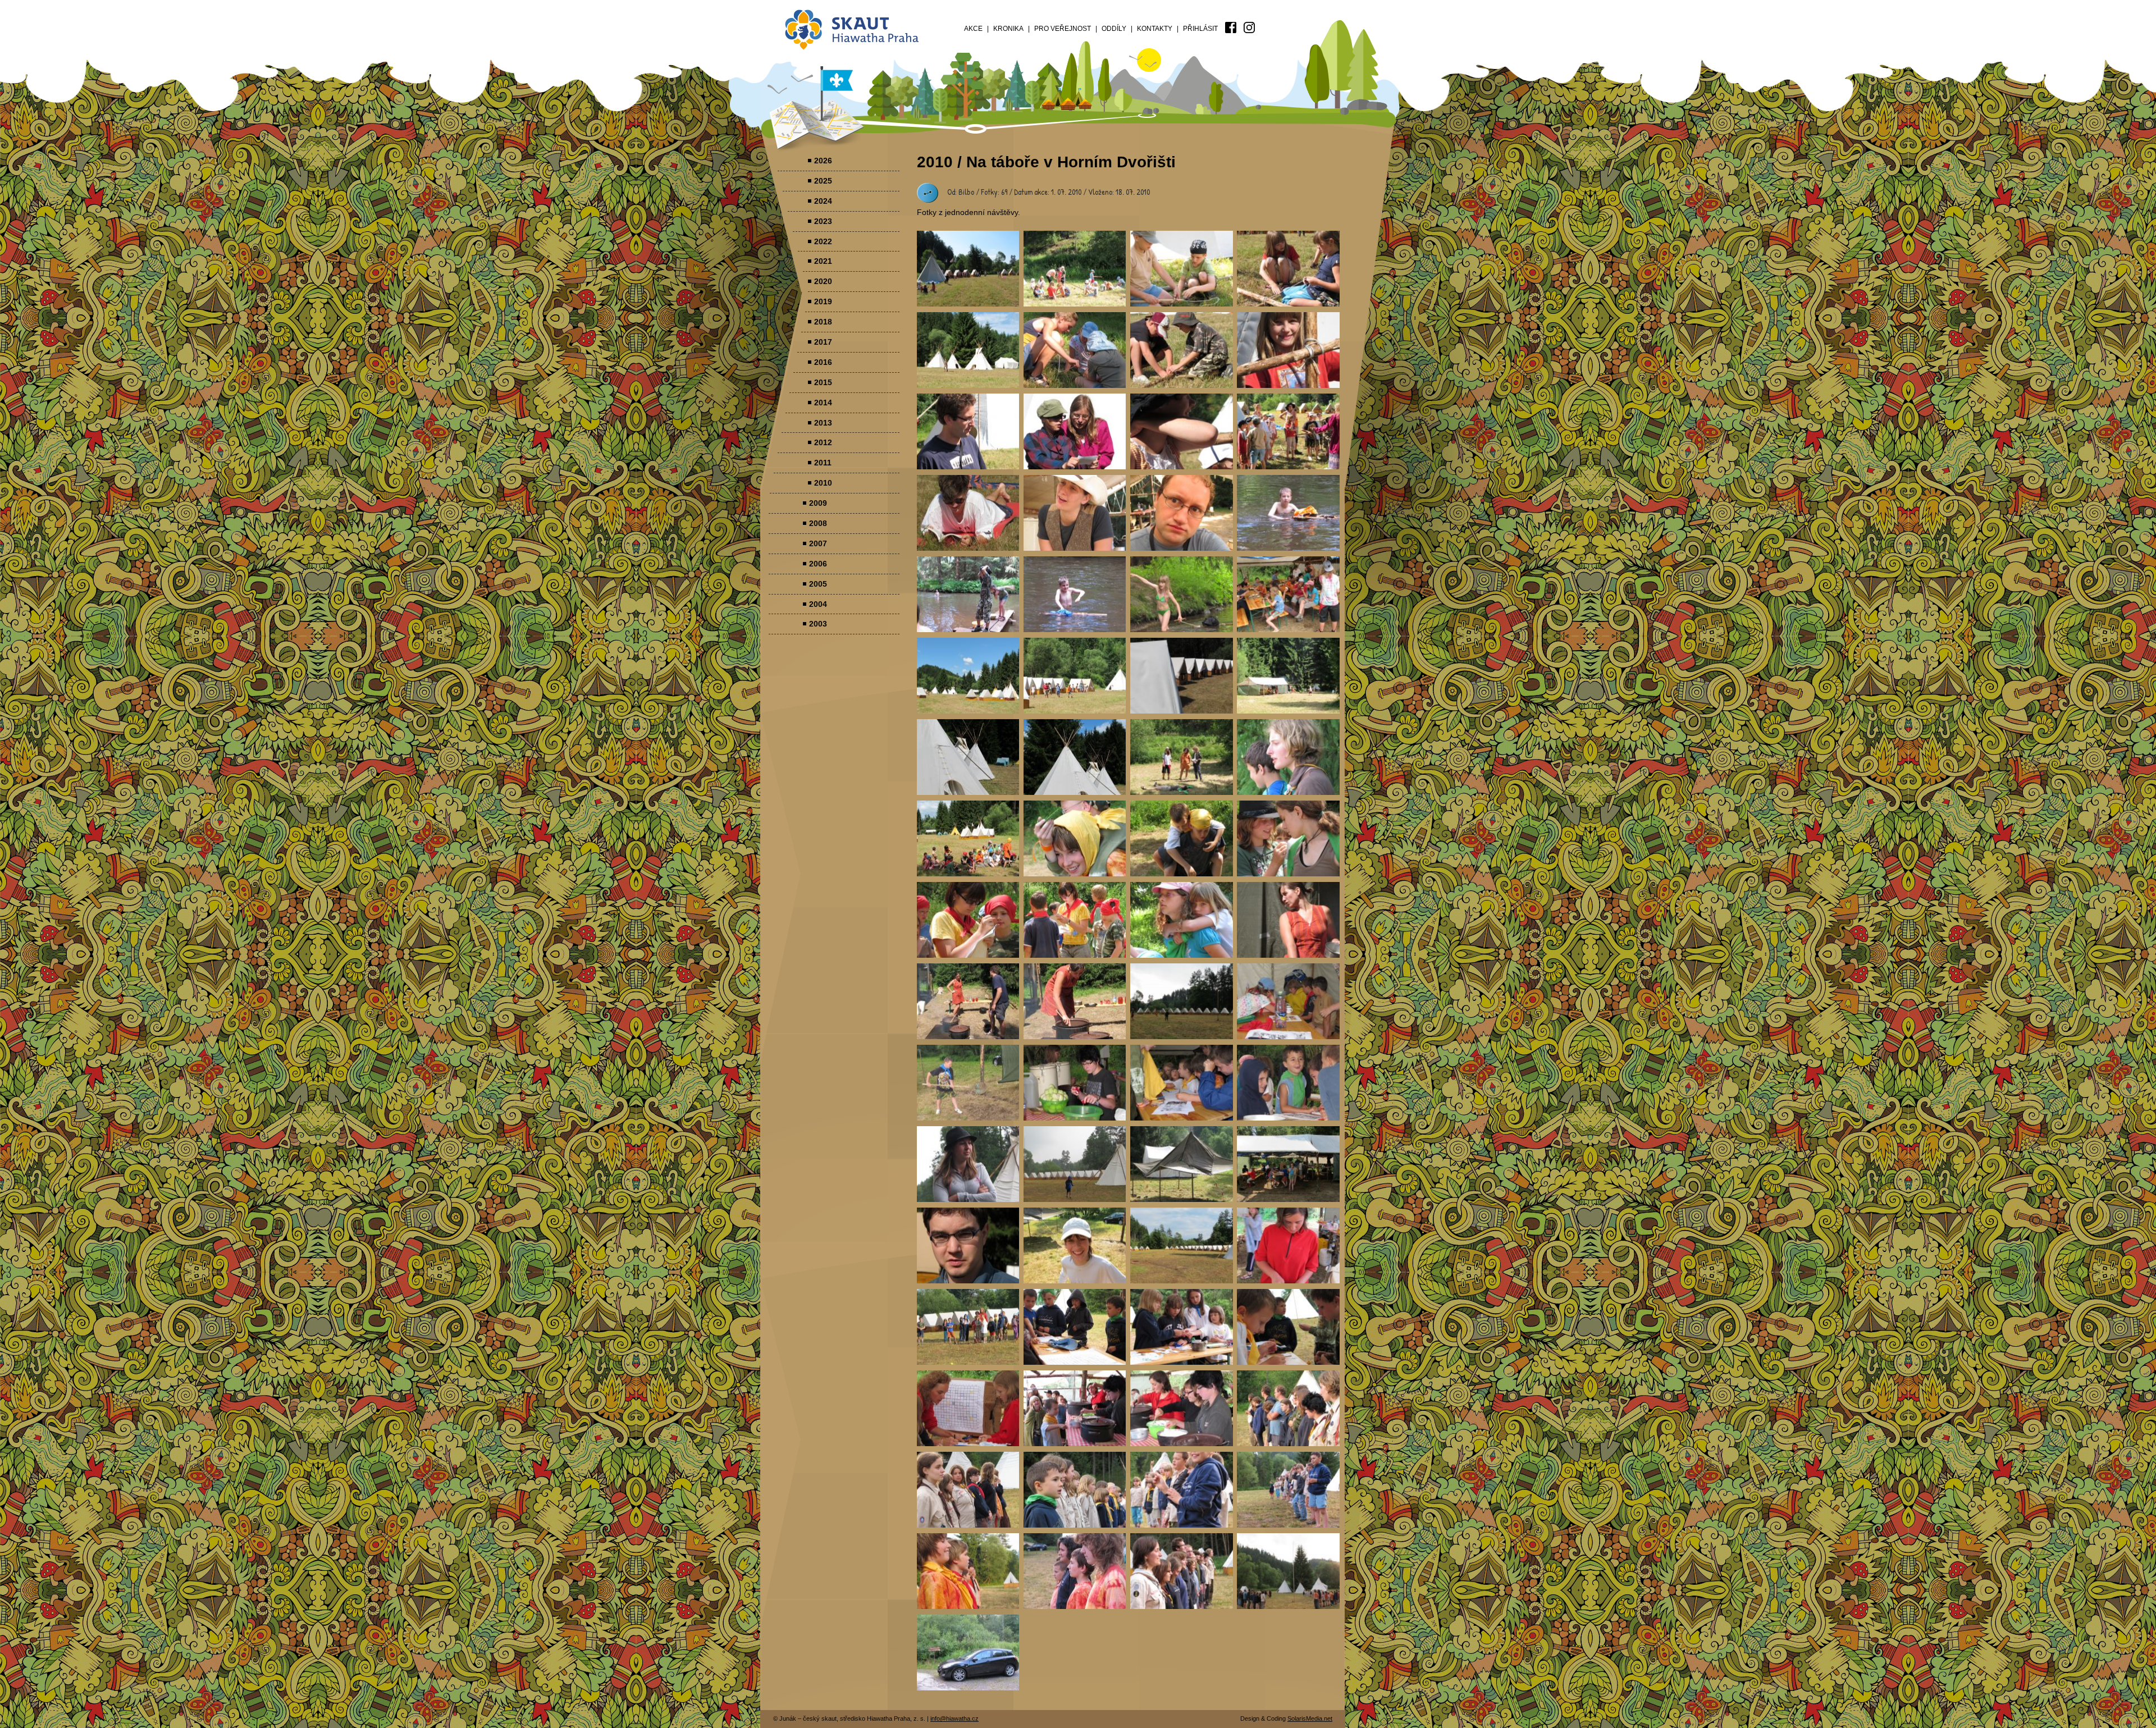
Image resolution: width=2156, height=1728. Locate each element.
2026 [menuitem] (823, 161)
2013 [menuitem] (823, 423)
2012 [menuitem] (823, 442)
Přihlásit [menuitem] (1200, 29)
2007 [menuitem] (818, 543)
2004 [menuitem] (818, 604)
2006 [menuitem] (818, 564)
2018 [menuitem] (823, 322)
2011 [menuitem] (823, 463)
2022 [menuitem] (823, 241)
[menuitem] (1231, 28)
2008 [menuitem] (818, 523)
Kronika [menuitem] (1008, 29)
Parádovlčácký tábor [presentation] (968, 269)
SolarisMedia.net (1310, 1718)
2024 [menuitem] (823, 201)
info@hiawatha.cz (954, 1718)
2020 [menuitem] (823, 281)
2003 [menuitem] (818, 624)
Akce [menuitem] (973, 29)
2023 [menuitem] (823, 221)
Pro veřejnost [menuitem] (1063, 29)
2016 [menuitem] (823, 362)
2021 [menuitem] (823, 261)
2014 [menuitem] (823, 403)
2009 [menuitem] (818, 503)
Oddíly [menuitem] (1114, 29)
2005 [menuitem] (818, 584)
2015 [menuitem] (823, 382)
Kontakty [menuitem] (1155, 29)
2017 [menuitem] (823, 342)
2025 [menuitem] (823, 181)
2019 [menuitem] (823, 301)
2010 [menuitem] (823, 483)
